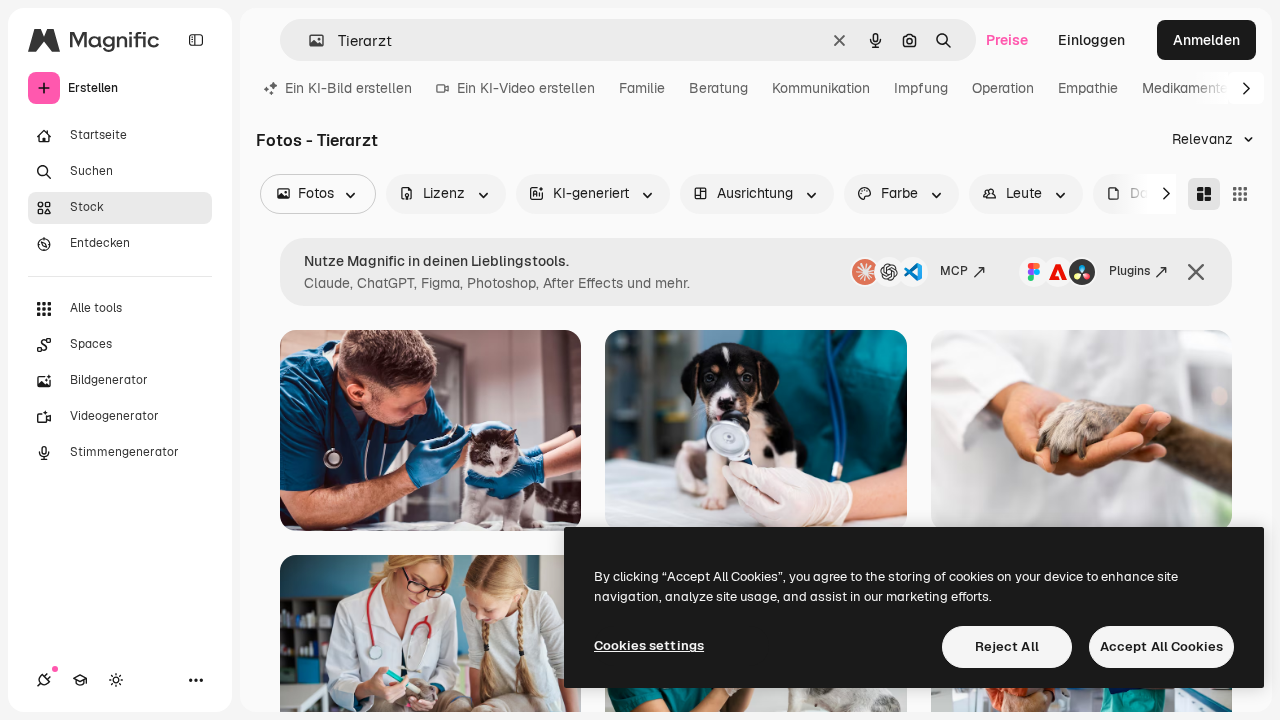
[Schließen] (1196, 272)
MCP (954, 271)
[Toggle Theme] (116, 680)
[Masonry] (1204, 194)
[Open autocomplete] (308, 40)
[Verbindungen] (44, 680)
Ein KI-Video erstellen (526, 88)
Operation (1003, 88)
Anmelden (1206, 40)
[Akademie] (80, 680)
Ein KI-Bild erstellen (348, 88)
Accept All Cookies (1161, 646)
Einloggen (1091, 40)
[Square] (1240, 194)
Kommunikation (821, 88)
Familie (642, 88)
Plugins (1129, 271)
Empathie (1088, 88)
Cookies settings (649, 645)
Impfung (921, 88)
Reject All (1007, 646)
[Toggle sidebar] (196, 40)
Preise (1007, 40)
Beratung (718, 88)
